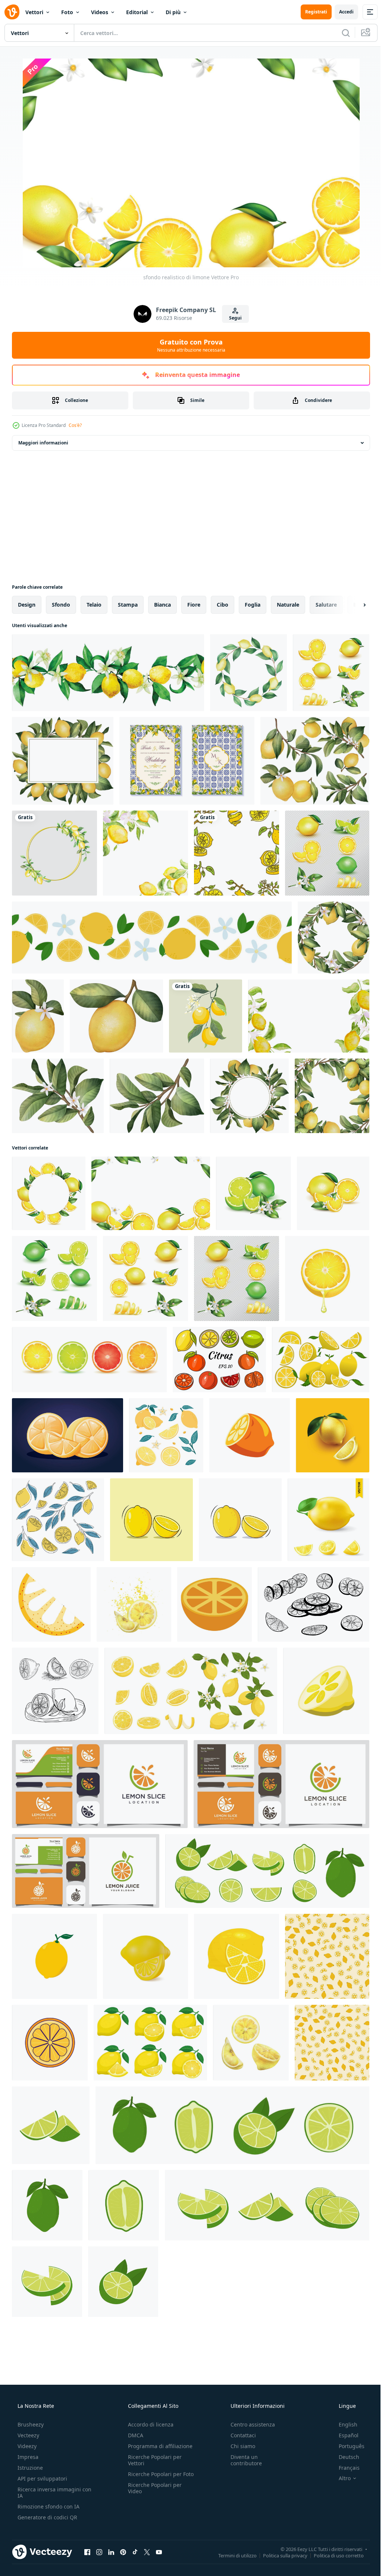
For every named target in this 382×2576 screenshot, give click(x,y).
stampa (128, 605)
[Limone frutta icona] (54, 1956)
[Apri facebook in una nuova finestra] (87, 2552)
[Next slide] (353, 605)
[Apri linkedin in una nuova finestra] (111, 2552)
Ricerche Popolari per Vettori (153, 2460)
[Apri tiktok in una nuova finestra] (135, 2552)
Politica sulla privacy (280, 2555)
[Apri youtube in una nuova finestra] (159, 2552)
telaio (94, 605)
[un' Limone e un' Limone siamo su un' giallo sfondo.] (333, 1435)
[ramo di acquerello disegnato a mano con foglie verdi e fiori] (58, 1096)
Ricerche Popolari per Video (153, 2494)
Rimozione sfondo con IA (48, 2506)
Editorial (137, 12)
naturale (288, 605)
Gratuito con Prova (188, 345)
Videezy (26, 2446)
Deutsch (344, 2457)
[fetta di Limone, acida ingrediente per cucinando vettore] (51, 1604)
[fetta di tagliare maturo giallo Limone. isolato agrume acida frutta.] (68, 1435)
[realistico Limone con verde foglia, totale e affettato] (328, 1520)
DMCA (133, 2435)
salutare (326, 605)
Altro (340, 2478)
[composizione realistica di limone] (333, 1193)
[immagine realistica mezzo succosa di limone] (327, 1278)
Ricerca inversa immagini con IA (48, 2492)
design (27, 605)
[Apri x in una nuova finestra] (147, 2552)
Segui (232, 318)
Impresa (27, 2457)
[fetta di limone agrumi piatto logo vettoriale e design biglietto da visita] (100, 1784)
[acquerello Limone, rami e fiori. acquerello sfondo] (309, 1016)
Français (344, 2468)
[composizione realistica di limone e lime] (253, 1193)
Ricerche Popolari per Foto (153, 2477)
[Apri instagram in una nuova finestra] (99, 2552)
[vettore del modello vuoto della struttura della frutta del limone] (237, 853)
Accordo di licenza (148, 2424)
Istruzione (29, 2468)
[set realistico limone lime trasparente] (327, 853)
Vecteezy (28, 2435)
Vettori (34, 12)
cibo (223, 605)
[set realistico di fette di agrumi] (89, 1360)
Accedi (341, 12)
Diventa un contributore (242, 2460)
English (343, 2424)
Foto (67, 12)
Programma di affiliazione (158, 2446)
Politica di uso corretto (333, 2555)
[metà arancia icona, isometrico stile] (215, 1604)
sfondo (61, 605)
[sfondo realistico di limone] (151, 1193)
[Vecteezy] (12, 12)
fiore (194, 605)
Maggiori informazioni (43, 443)
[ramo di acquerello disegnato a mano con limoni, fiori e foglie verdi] (38, 1016)
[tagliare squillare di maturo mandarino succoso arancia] (50, 2043)
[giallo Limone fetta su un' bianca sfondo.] (326, 1691)
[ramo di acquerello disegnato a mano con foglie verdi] (157, 1096)
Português (347, 2446)
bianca (162, 605)
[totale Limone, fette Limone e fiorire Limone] (191, 1691)
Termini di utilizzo (232, 2555)
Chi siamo (239, 2446)
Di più (173, 12)
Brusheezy (30, 2424)
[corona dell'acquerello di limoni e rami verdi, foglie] (248, 673)
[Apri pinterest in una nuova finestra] (123, 2552)
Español (344, 2435)
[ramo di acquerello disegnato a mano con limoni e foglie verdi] (116, 1016)
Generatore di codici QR (47, 2517)
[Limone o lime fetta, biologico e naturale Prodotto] (250, 1435)
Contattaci (239, 2435)
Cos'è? (75, 425)
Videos (100, 12)
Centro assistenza (249, 2424)
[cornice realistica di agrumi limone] (49, 1193)
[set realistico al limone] (331, 673)
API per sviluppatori (42, 2479)
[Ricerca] (340, 33)
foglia (253, 605)
